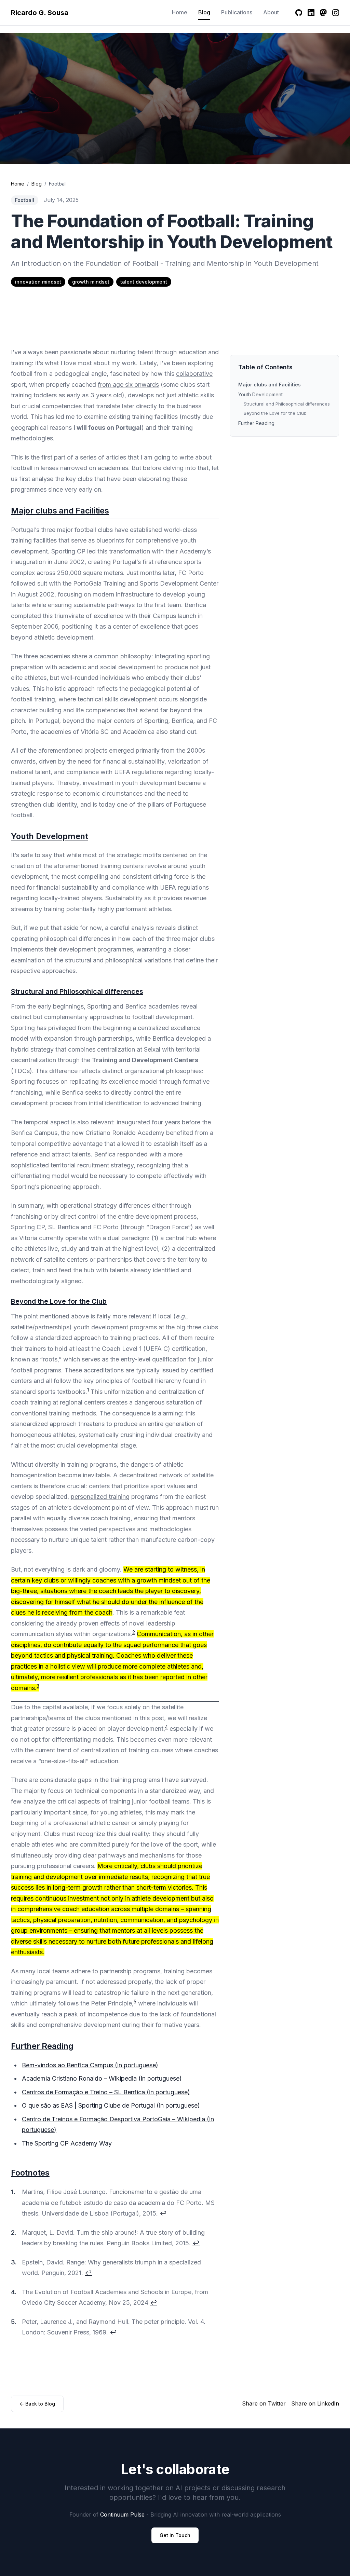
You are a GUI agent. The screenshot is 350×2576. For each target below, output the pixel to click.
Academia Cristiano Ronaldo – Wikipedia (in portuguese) (102, 2078)
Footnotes (30, 2173)
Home (180, 12)
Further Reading (42, 2046)
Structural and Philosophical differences (77, 991)
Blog (204, 12)
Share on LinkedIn (315, 2403)
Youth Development (50, 836)
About (271, 12)
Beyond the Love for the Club (59, 1301)
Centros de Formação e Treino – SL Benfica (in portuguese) (106, 2092)
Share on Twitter (264, 2403)
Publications (237, 12)
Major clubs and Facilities (60, 511)
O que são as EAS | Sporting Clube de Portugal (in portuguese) (111, 2105)
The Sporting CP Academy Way (67, 2143)
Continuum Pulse (122, 2515)
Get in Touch (175, 2535)
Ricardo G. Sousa (40, 13)
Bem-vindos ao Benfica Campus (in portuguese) (90, 2065)
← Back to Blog (37, 2404)
